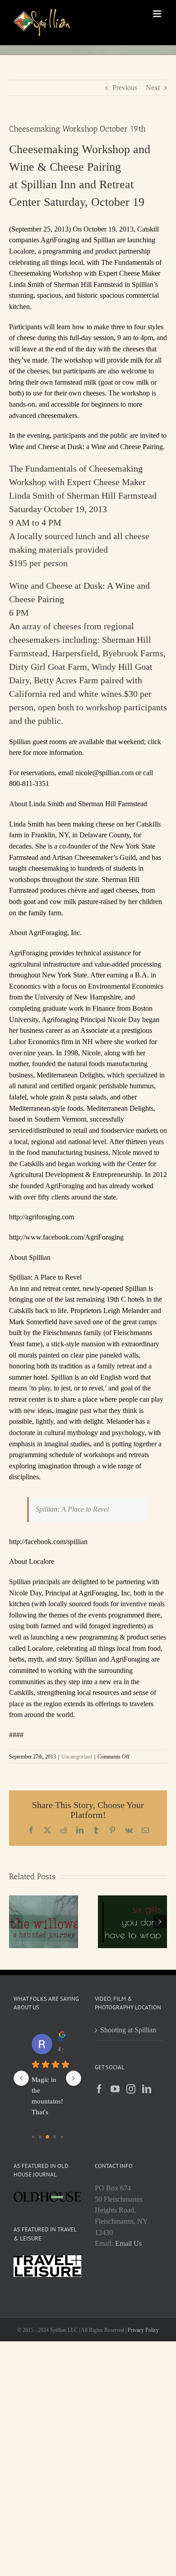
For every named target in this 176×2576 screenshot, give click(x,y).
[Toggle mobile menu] (158, 14)
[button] (16, 1922)
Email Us (128, 2243)
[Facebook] (99, 2089)
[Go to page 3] (33, 2137)
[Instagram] (131, 2089)
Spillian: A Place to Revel (72, 1509)
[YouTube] (115, 2089)
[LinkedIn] (147, 2089)
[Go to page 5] (47, 2137)
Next (153, 88)
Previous (125, 88)
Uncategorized (77, 1757)
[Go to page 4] (40, 2137)
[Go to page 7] (62, 2137)
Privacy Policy (143, 2330)
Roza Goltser (60, 2039)
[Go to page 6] (55, 2137)
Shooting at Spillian (128, 2030)
